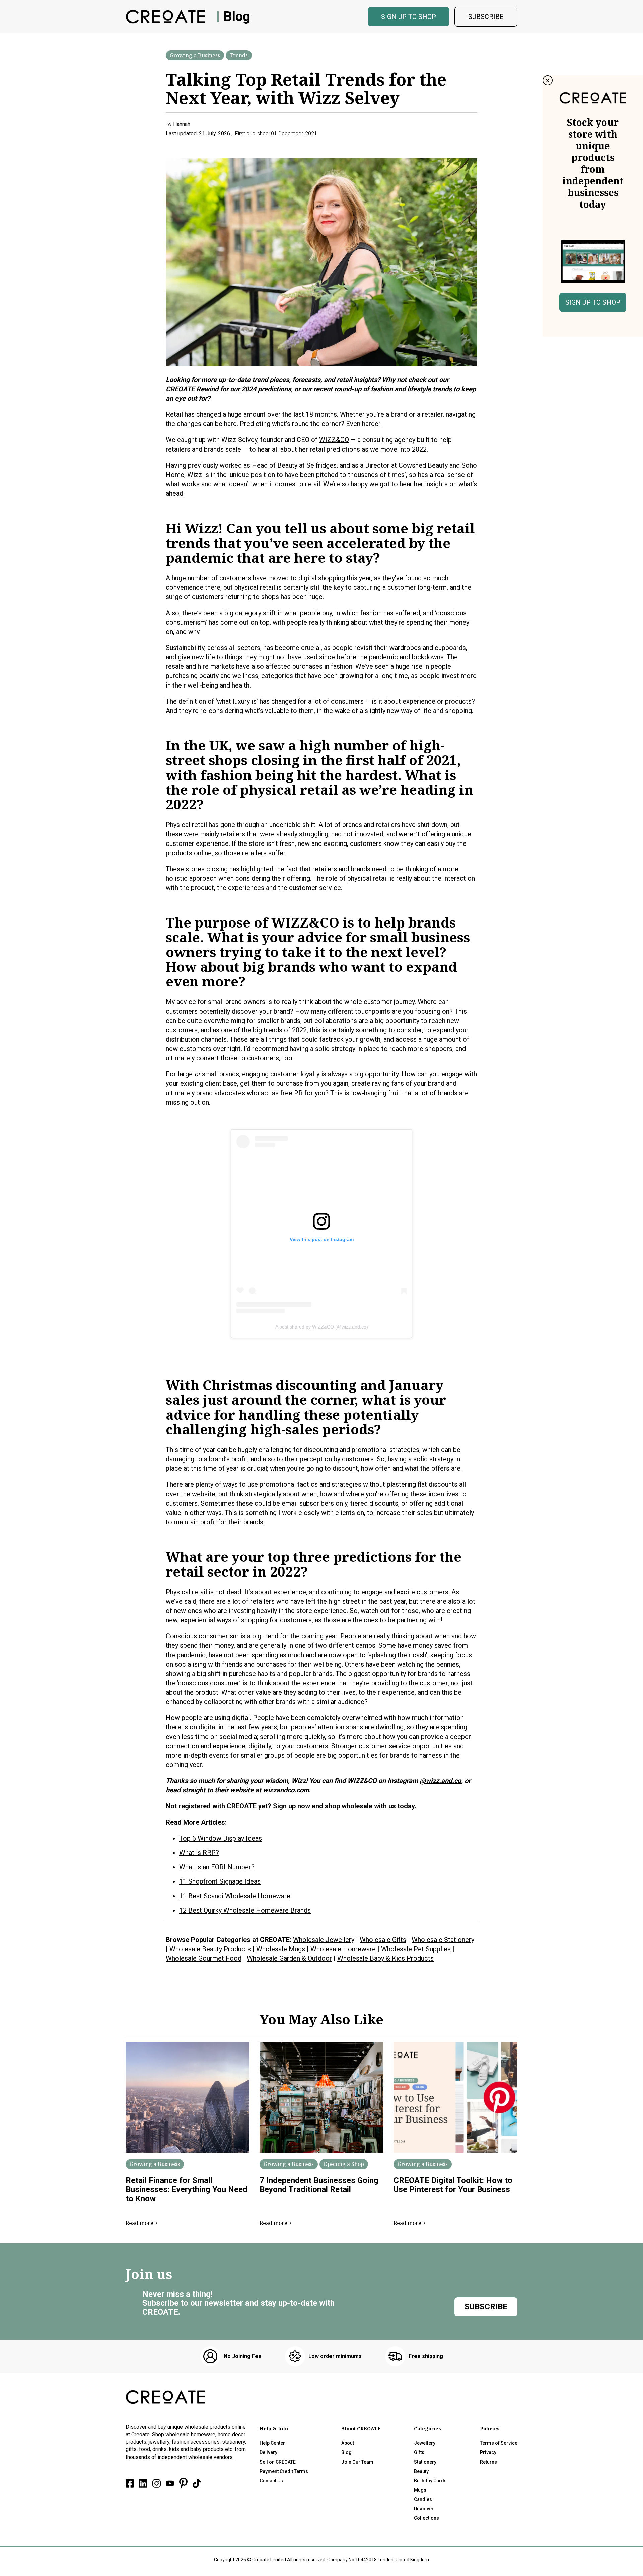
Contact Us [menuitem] (271, 2481)
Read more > (142, 2223)
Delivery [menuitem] (268, 2452)
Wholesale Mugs (281, 1949)
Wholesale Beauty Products (210, 1949)
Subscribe (486, 17)
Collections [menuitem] (426, 2518)
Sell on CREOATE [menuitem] (278, 2462)
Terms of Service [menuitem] (499, 2443)
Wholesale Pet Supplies (416, 1949)
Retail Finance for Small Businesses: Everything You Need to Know (187, 2190)
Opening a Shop (344, 2164)
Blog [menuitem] (346, 2452)
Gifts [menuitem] (419, 2452)
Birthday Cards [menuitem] (430, 2481)
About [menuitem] (348, 2443)
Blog (237, 17)
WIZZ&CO (334, 440)
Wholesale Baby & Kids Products (385, 1958)
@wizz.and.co (440, 1781)
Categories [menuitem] (427, 2429)
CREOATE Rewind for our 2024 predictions (228, 389)
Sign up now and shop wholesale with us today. (345, 1806)
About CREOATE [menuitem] (361, 2429)
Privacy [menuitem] (488, 2452)
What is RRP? (199, 1853)
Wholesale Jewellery (324, 1940)
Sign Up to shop (409, 17)
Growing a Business (195, 55)
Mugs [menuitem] (420, 2490)
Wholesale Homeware (343, 1949)
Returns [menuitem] (488, 2462)
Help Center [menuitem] (272, 2443)
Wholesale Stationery (443, 1940)
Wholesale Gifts (383, 1940)
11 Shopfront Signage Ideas (220, 1881)
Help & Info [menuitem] (274, 2429)
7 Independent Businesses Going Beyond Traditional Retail (319, 2185)
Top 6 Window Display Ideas (221, 1838)
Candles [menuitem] (423, 2499)
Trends (239, 55)
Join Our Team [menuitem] (357, 2462)
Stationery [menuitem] (425, 2462)
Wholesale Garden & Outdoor (289, 1958)
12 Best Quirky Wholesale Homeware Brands (245, 1910)
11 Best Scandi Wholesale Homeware (235, 1896)
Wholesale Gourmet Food (204, 1958)
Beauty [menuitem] (421, 2471)
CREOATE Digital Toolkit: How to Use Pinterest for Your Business (453, 2185)
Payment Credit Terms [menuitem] (284, 2471)
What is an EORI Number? (217, 1867)
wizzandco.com (286, 1790)
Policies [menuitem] (490, 2429)
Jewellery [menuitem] (425, 2443)
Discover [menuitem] (424, 2509)
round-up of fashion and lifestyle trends (393, 389)
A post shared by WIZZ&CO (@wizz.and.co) (322, 1327)
